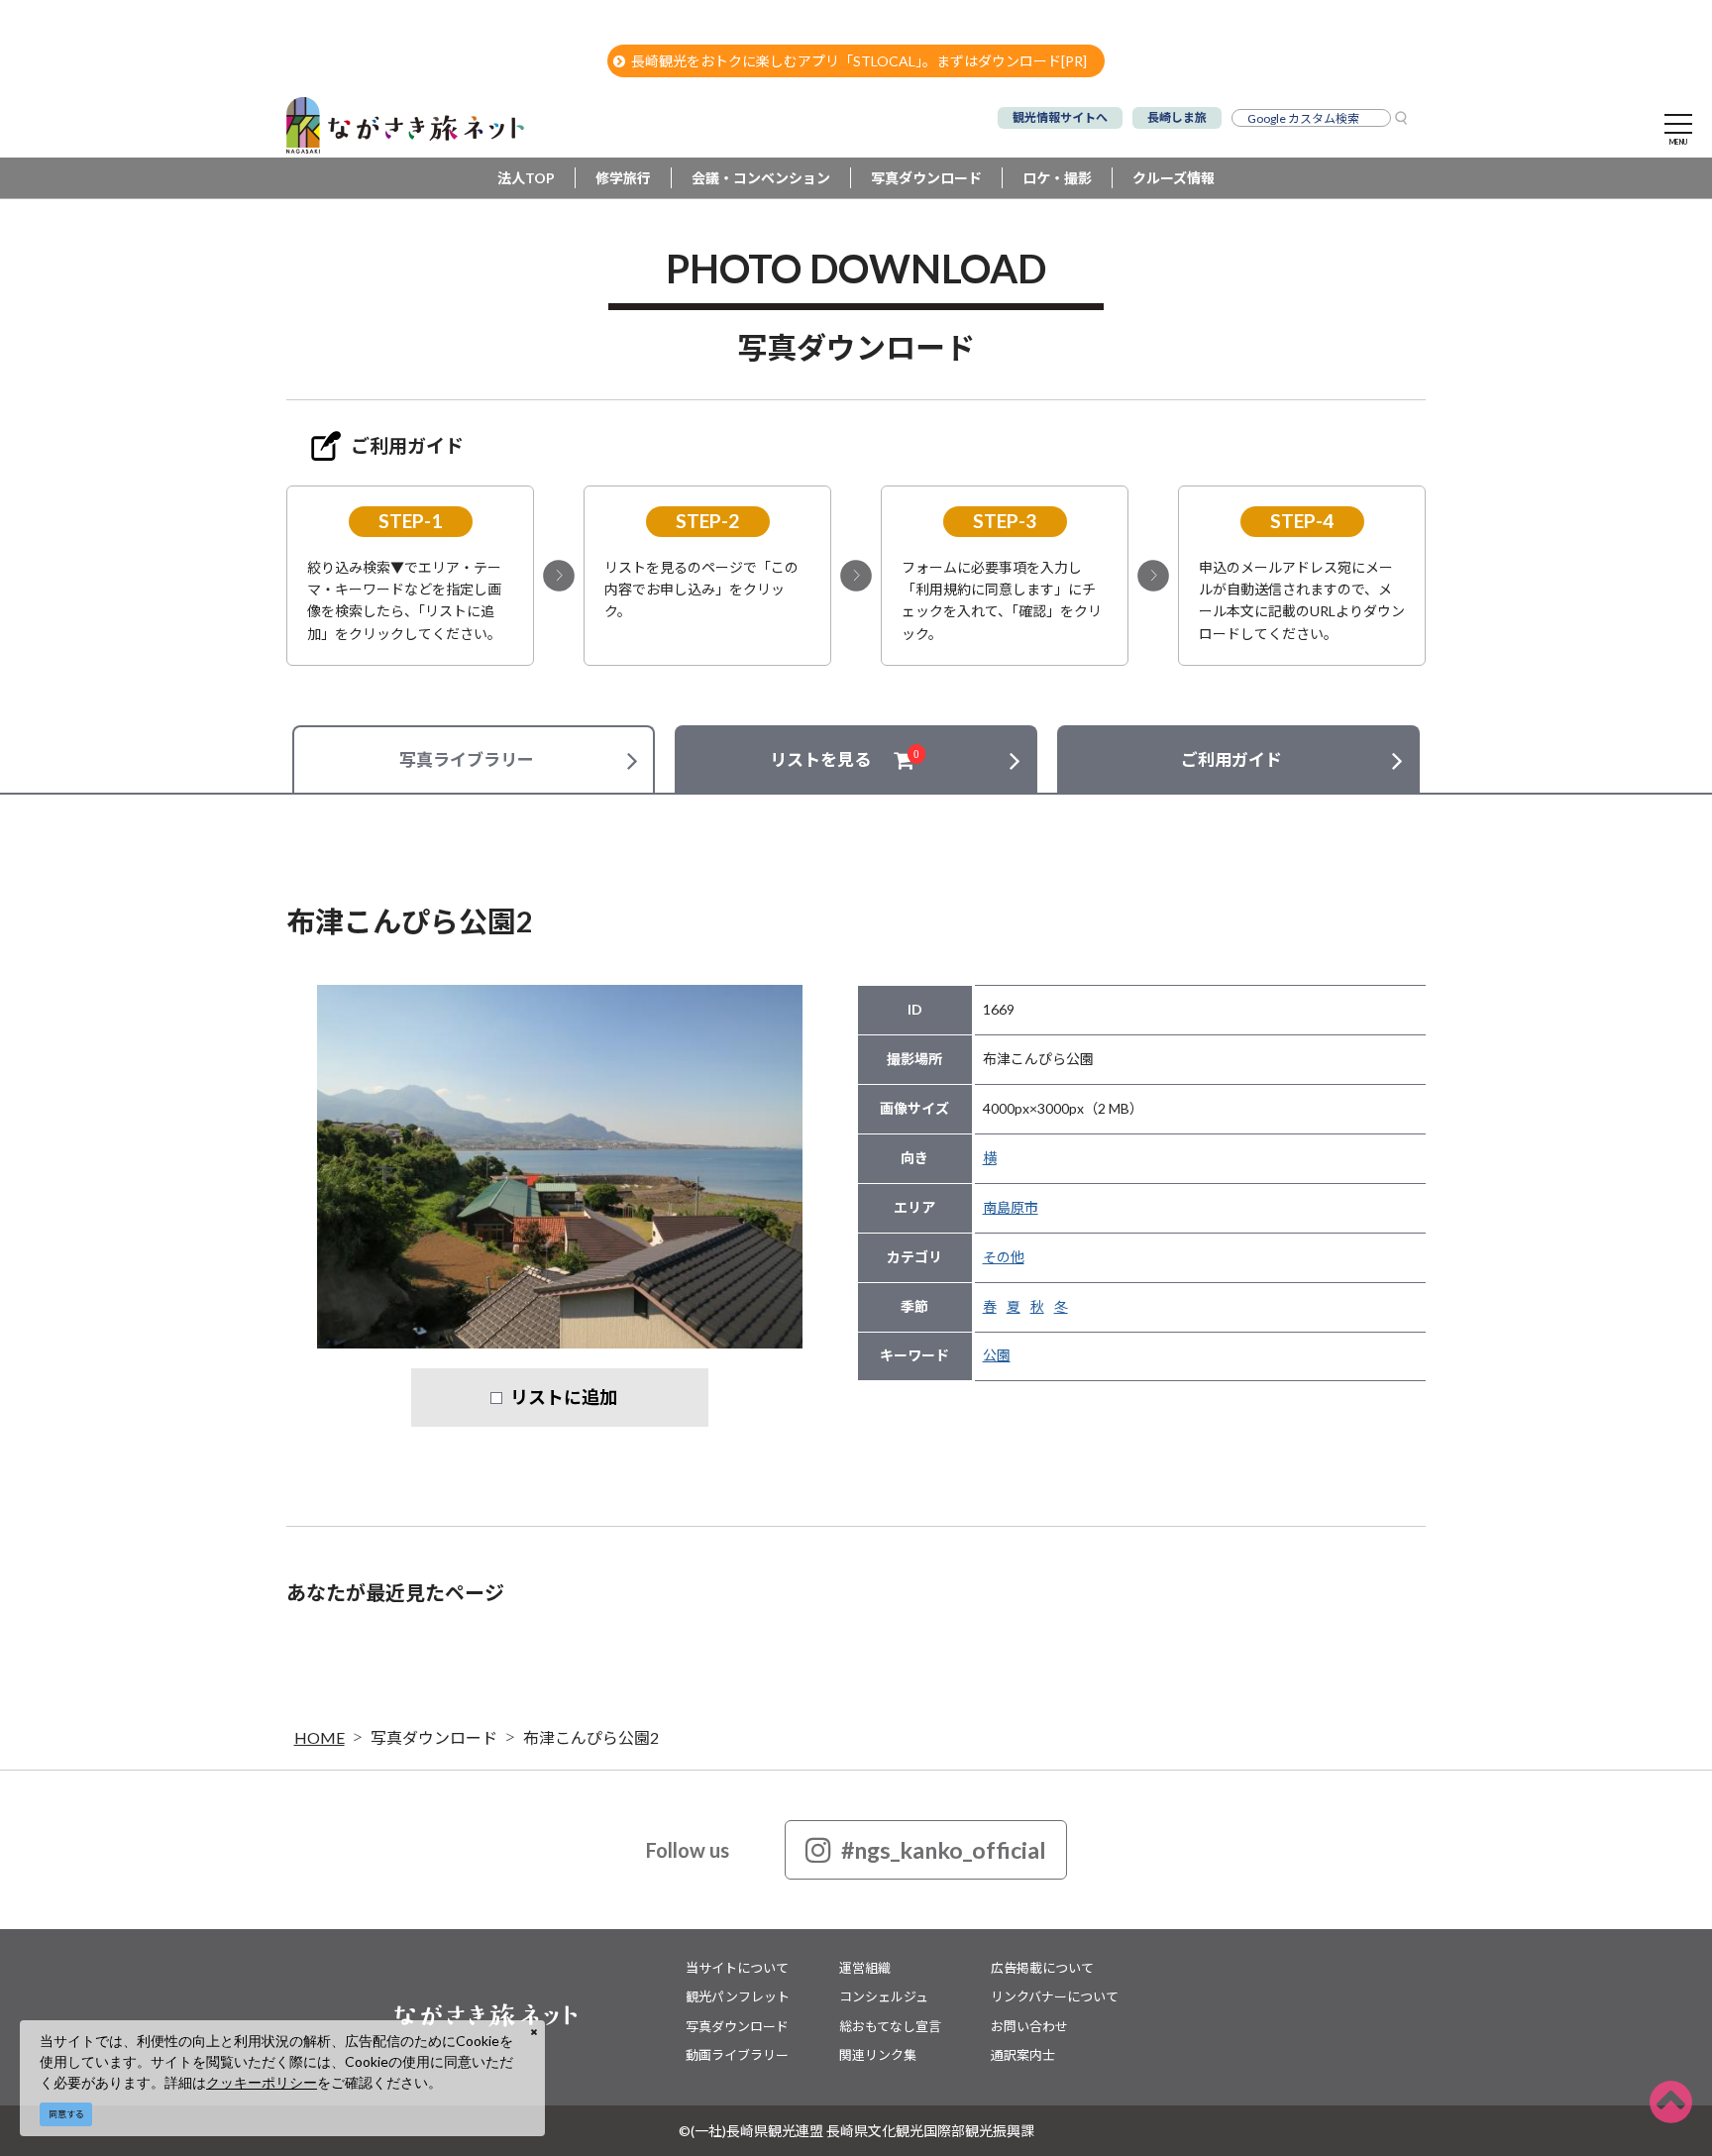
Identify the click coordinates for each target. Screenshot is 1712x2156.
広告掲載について (1042, 1968)
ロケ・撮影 (1057, 178)
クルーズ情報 (1174, 178)
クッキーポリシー (262, 2082)
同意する (66, 2114)
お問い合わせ (1029, 2026)
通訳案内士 (1023, 2055)
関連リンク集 (878, 2055)
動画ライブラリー (737, 2055)
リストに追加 (564, 1397)
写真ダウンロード (926, 178)
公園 (997, 1355)
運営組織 (865, 1968)
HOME (320, 1737)
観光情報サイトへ (1060, 117)
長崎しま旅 (1177, 117)
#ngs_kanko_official (944, 1850)
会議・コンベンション (761, 178)
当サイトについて (737, 1968)
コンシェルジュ (884, 1996)
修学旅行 (623, 178)
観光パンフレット (738, 1996)
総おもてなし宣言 (890, 2026)
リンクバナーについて (1055, 1996)
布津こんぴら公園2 (591, 1737)
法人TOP (526, 178)
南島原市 (1011, 1207)
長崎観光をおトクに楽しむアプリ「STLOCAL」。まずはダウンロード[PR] (859, 61)
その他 (1004, 1257)
